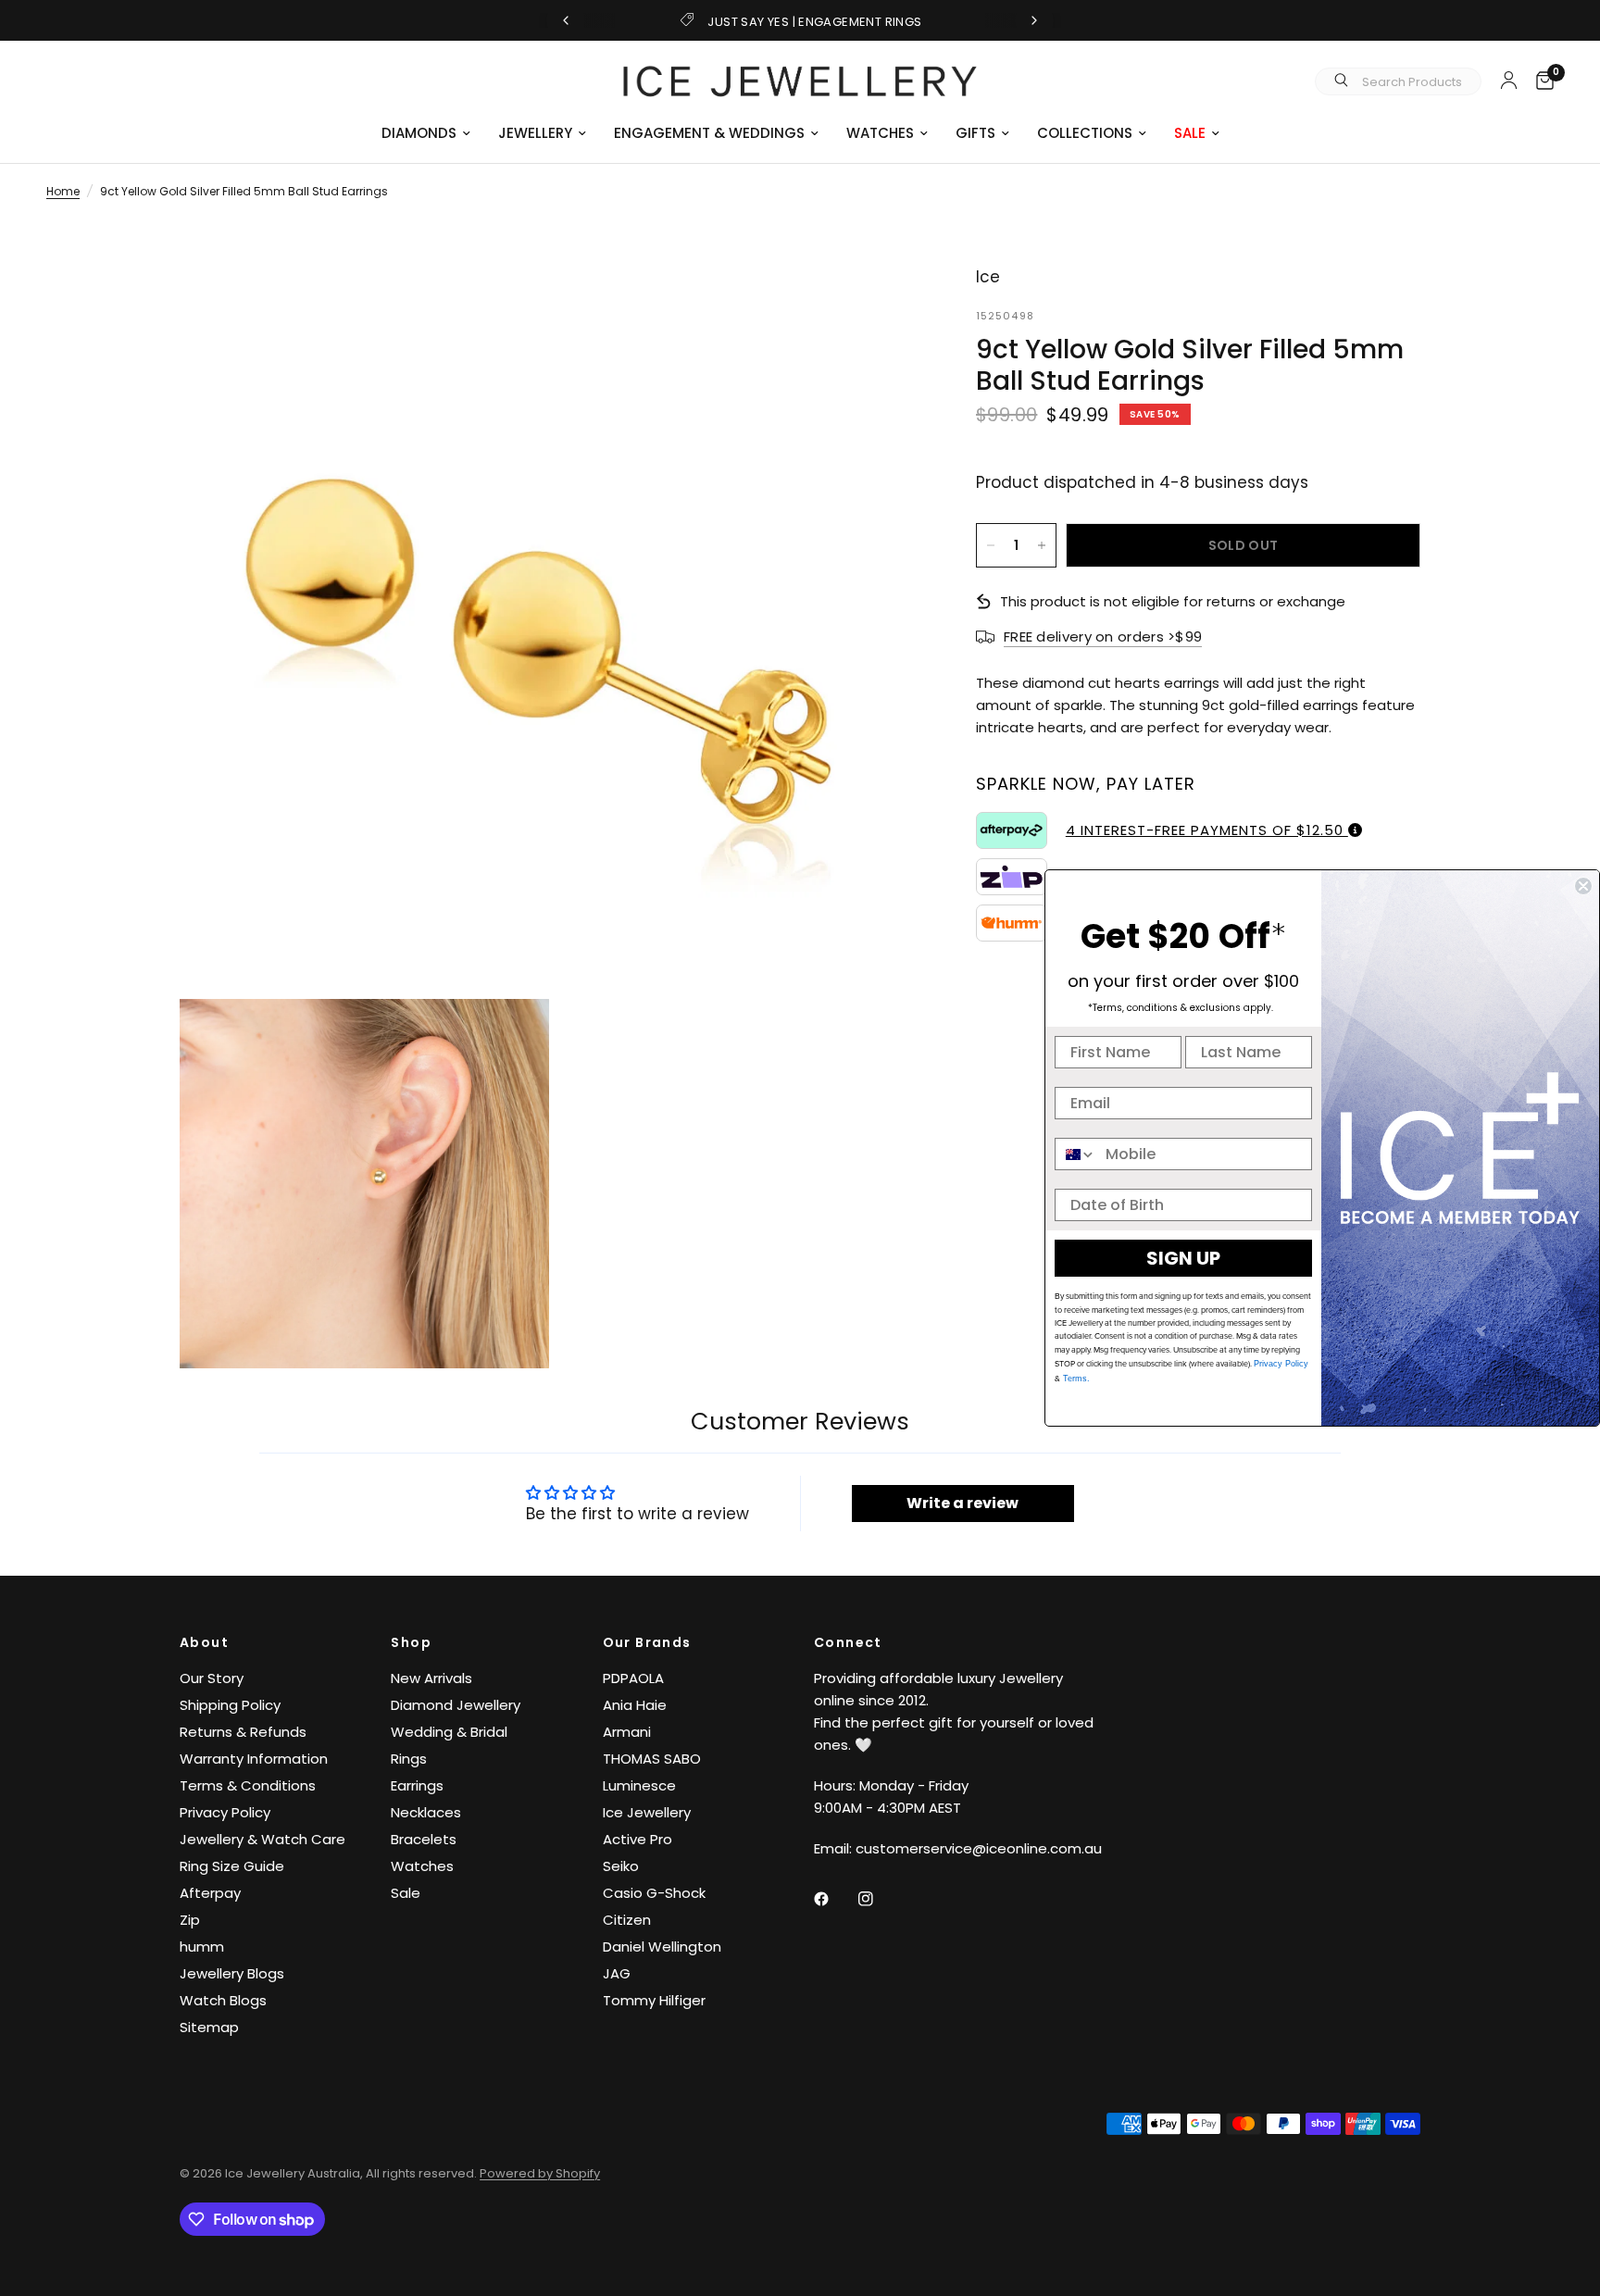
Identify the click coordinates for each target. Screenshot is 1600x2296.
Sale (406, 1893)
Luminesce (639, 1785)
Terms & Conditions (248, 1785)
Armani (627, 1732)
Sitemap (209, 2027)
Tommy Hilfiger (654, 2000)
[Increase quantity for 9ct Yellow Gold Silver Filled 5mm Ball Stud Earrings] (1042, 545)
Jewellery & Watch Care (262, 1839)
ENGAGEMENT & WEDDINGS (709, 133)
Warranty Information (254, 1759)
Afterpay (210, 1893)
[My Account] (1509, 80)
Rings (409, 1759)
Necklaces (426, 1812)
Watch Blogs (223, 2000)
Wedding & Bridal (449, 1732)
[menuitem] (426, 133)
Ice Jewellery (647, 1812)
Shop (411, 1642)
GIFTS (975, 133)
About (204, 1642)
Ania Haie (635, 1705)
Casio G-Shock (654, 1893)
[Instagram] (879, 1899)
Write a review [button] (962, 1503)
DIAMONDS (419, 133)
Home (63, 191)
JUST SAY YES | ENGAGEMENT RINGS (814, 22)
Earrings (417, 1785)
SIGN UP (1183, 1258)
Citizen (627, 1920)
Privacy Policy (225, 1812)
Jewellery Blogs (232, 1973)
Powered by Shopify (540, 2173)
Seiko (621, 1866)
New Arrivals (431, 1678)
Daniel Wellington (662, 1947)
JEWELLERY (535, 133)
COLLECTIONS (1085, 133)
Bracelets (424, 1839)
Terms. (1075, 1379)
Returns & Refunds (243, 1732)
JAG (617, 1973)
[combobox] (1076, 1154)
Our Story (212, 1678)
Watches (422, 1866)
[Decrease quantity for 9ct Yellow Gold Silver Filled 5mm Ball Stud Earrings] (991, 545)
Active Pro (637, 1839)
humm (202, 1947)
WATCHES (880, 133)
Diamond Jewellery (456, 1705)
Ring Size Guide (232, 1866)
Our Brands (647, 1642)
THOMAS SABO (652, 1759)
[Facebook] (834, 1899)
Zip (190, 1920)
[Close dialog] (1583, 886)
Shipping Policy (230, 1705)
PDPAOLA (633, 1678)
